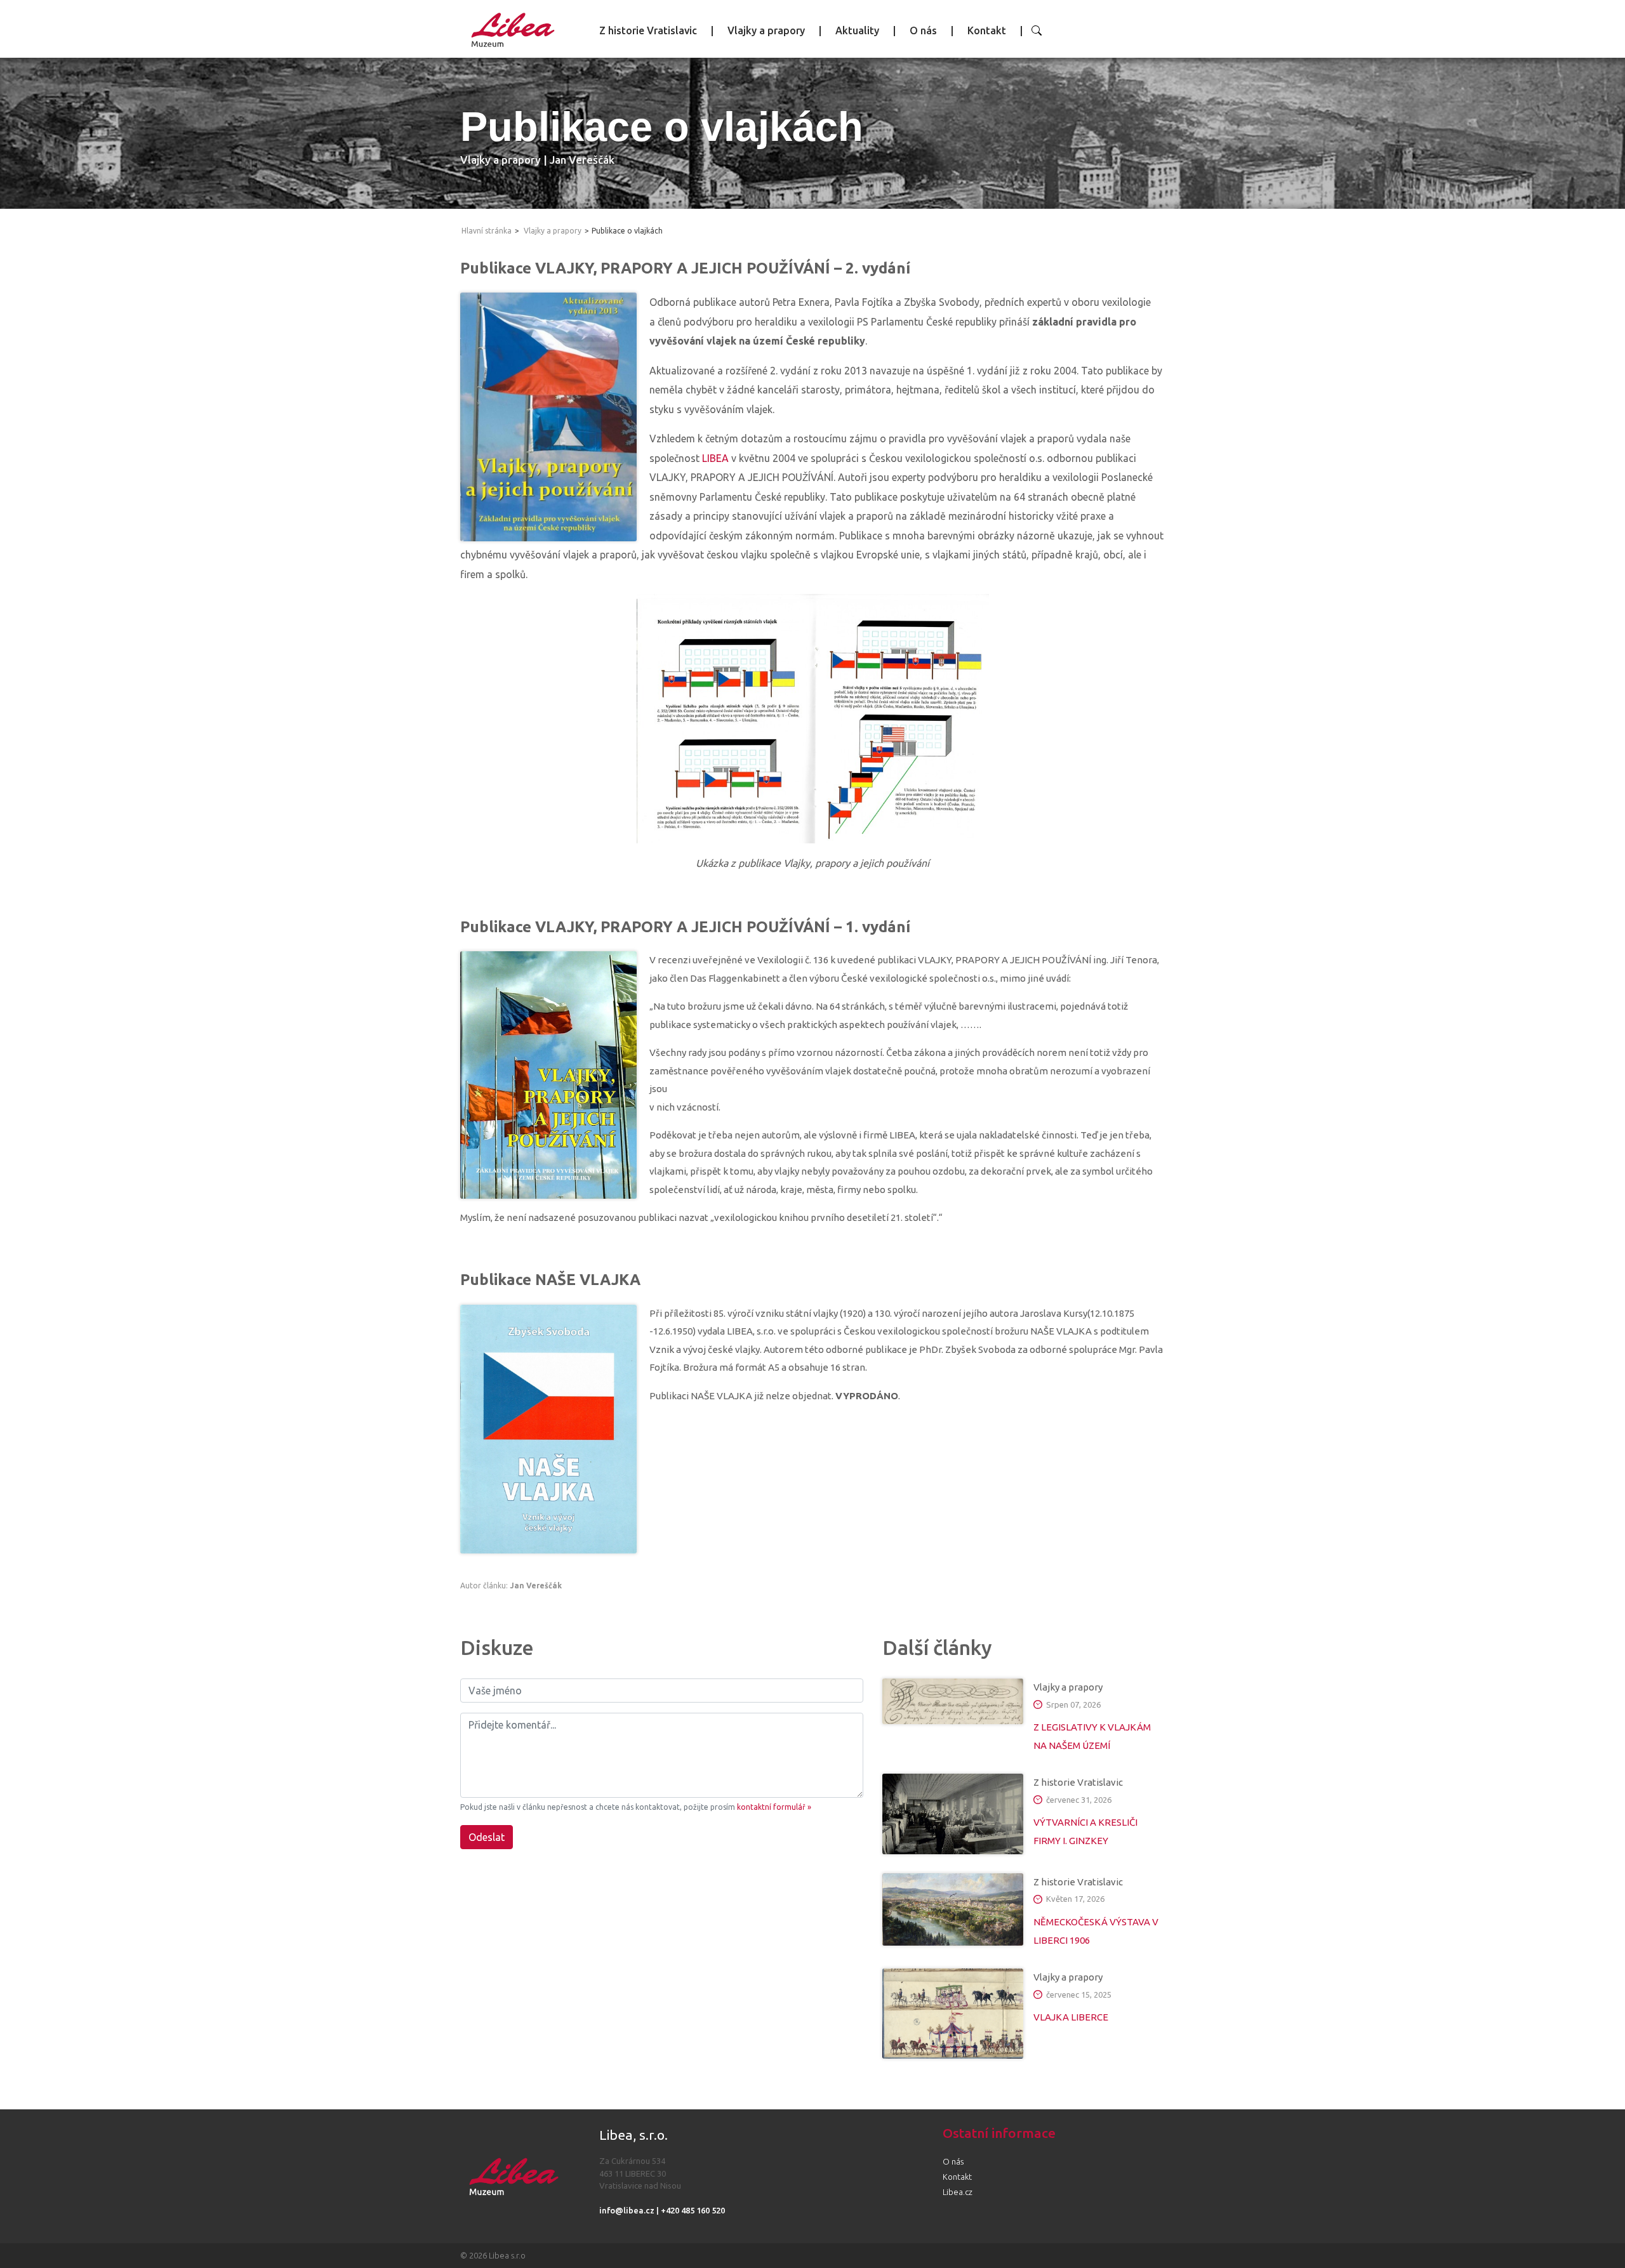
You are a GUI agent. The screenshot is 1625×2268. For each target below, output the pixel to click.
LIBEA (715, 458)
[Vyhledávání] (1037, 30)
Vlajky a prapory (766, 30)
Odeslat (487, 1837)
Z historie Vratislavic (648, 30)
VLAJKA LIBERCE (1071, 2017)
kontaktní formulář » (774, 1807)
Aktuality (857, 30)
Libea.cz (958, 2192)
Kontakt (987, 30)
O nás (923, 30)
